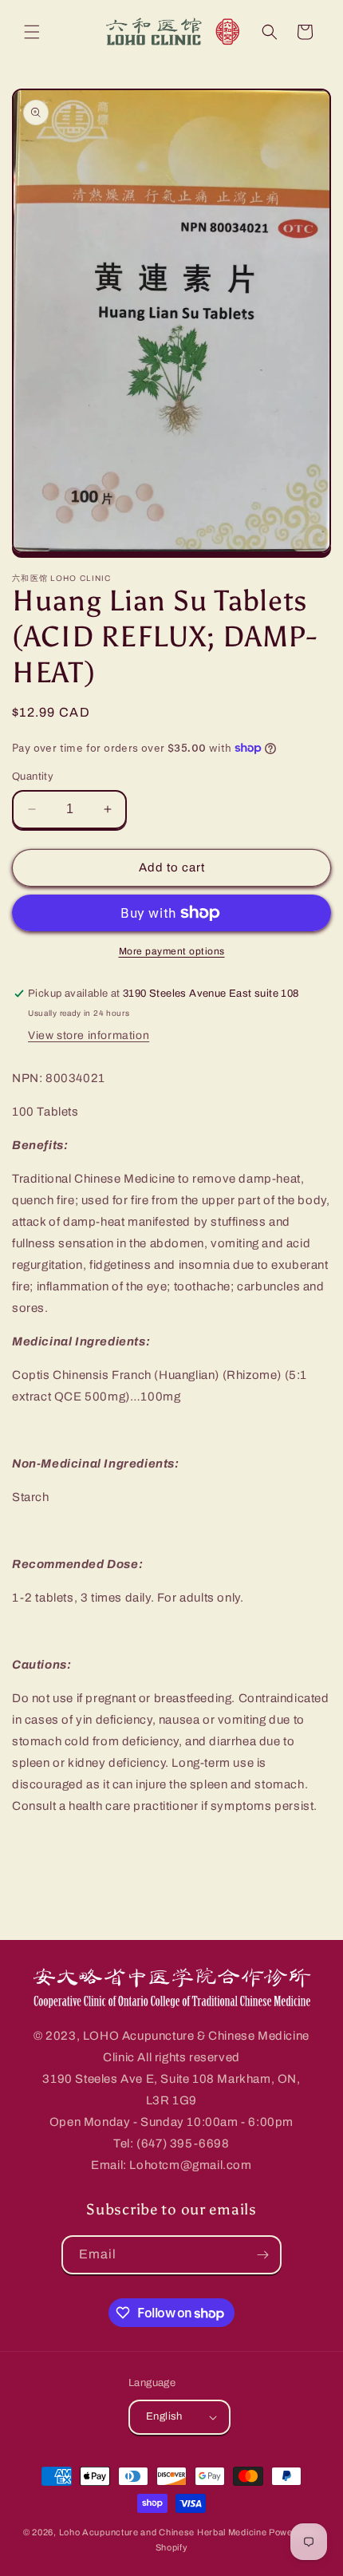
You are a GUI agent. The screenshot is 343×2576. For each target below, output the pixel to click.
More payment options (172, 951)
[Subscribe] (262, 2255)
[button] (32, 32)
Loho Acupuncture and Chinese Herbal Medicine (163, 2532)
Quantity (33, 776)
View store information (89, 1035)
